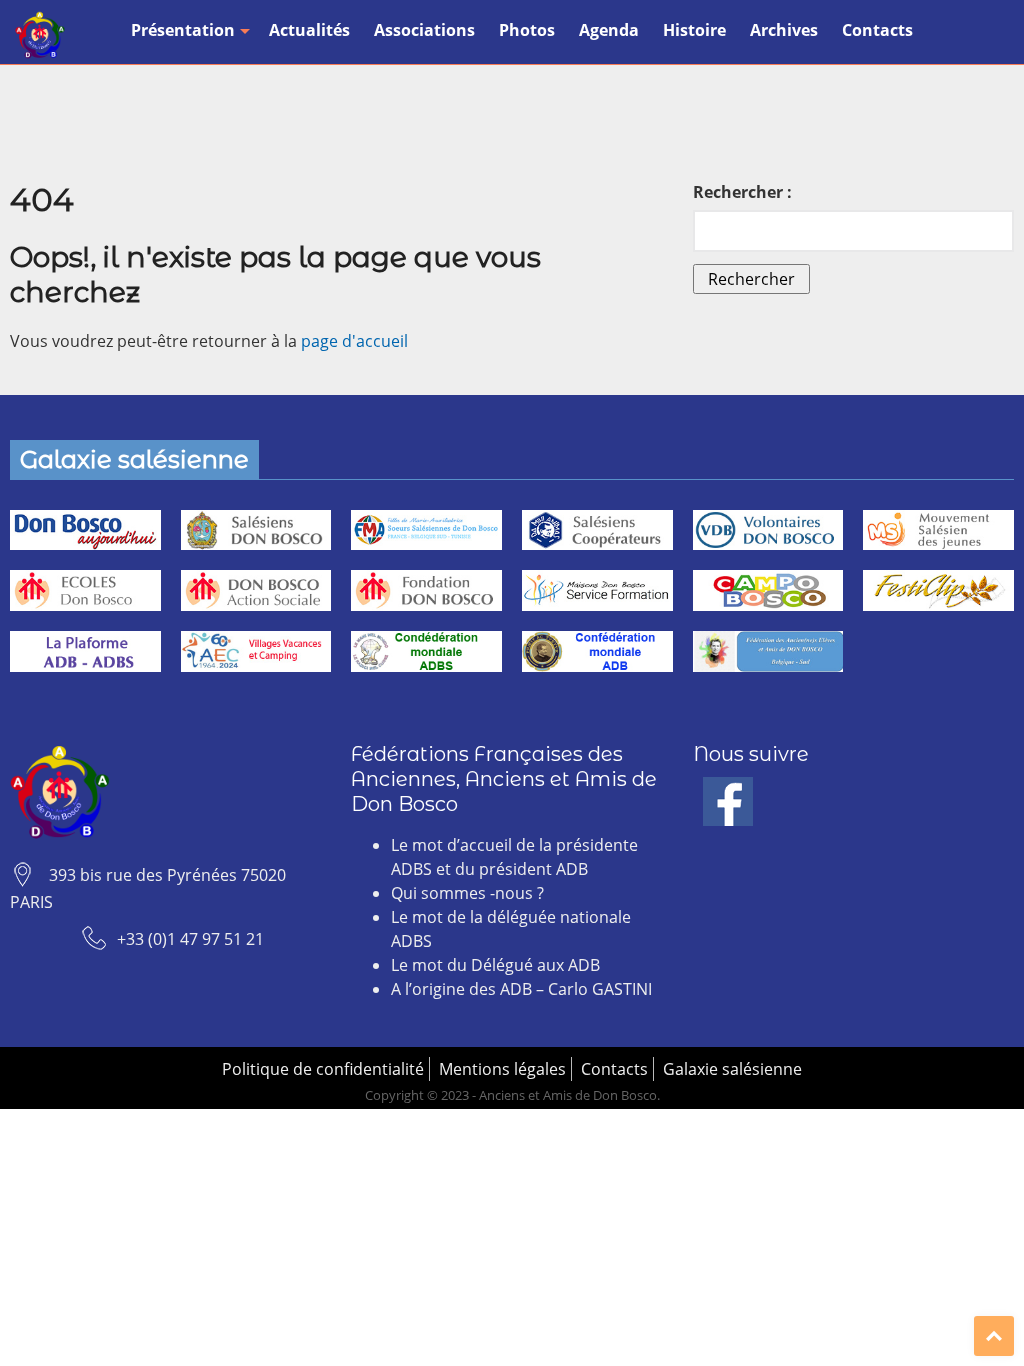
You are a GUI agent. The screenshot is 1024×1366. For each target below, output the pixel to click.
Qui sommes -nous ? (467, 893)
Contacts (877, 30)
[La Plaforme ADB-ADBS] (85, 651)
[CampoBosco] (768, 590)
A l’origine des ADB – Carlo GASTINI (521, 989)
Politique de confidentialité (323, 1069)
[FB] (728, 789)
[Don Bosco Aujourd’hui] (85, 530)
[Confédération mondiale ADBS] (426, 651)
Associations (424, 30)
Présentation (183, 30)
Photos (527, 30)
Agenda (609, 30)
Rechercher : (742, 192)
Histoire (694, 30)
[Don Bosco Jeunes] (938, 530)
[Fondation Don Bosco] (426, 590)
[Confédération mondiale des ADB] (597, 651)
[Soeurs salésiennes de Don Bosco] (426, 530)
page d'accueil (354, 341)
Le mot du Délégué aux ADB (495, 965)
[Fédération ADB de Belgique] (768, 651)
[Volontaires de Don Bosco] (768, 530)
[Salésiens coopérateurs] (597, 530)
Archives (784, 30)
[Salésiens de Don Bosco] (256, 530)
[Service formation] (597, 590)
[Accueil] (40, 35)
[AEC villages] (256, 651)
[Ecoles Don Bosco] (85, 590)
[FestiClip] (938, 590)
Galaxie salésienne (732, 1069)
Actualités (309, 30)
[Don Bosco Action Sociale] (256, 590)
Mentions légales (502, 1069)
